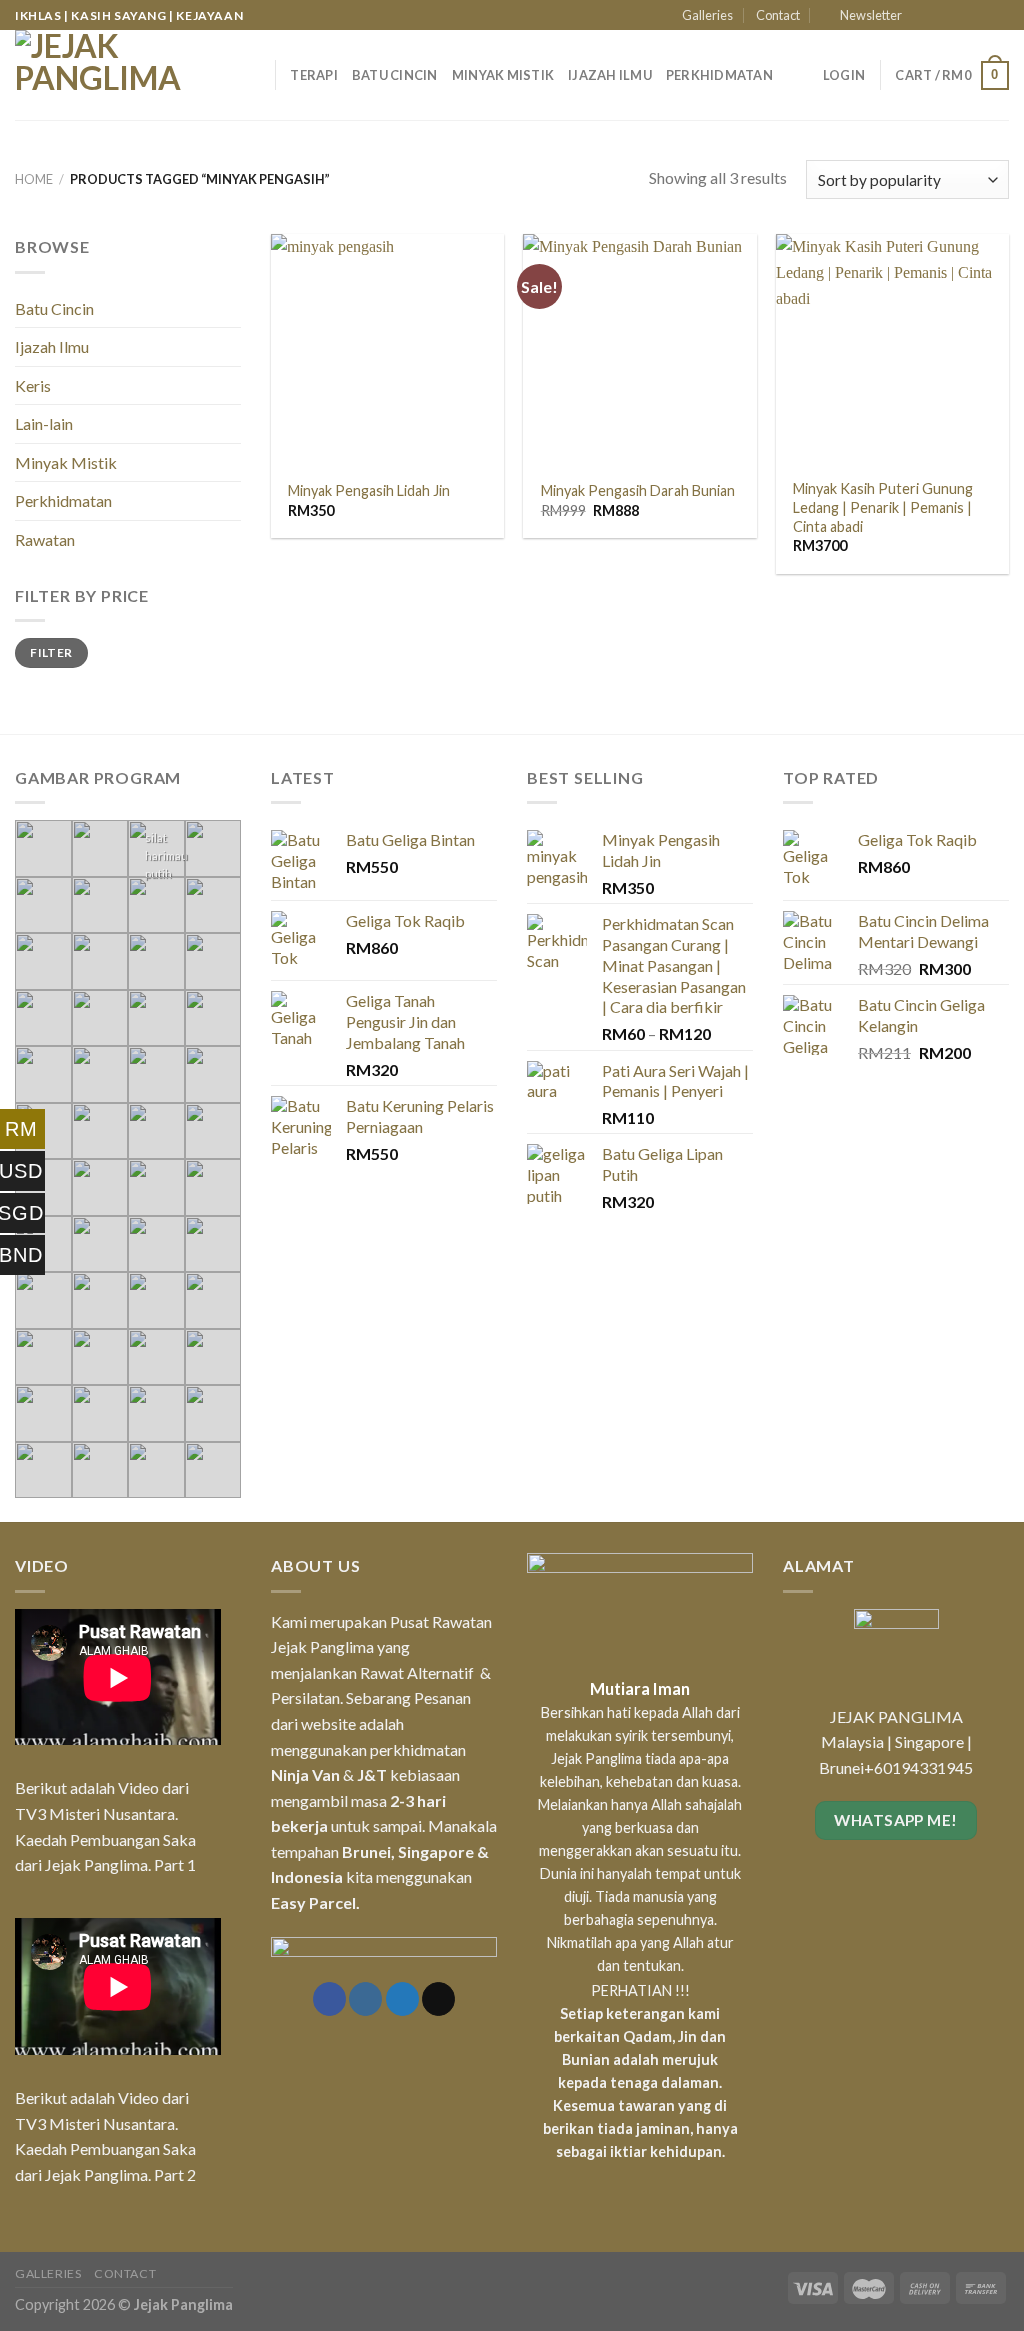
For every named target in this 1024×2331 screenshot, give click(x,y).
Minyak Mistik (503, 75)
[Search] (252, 75)
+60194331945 (918, 1767)
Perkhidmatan (719, 75)
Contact (778, 15)
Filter (51, 652)
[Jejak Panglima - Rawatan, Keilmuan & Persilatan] (115, 75)
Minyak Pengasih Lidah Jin (369, 490)
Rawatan (45, 539)
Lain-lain (44, 423)
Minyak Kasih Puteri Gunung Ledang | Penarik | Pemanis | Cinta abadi (883, 507)
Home (34, 179)
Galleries (707, 15)
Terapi (314, 75)
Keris (33, 385)
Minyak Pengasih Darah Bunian (638, 490)
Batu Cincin (395, 75)
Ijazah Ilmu (610, 75)
